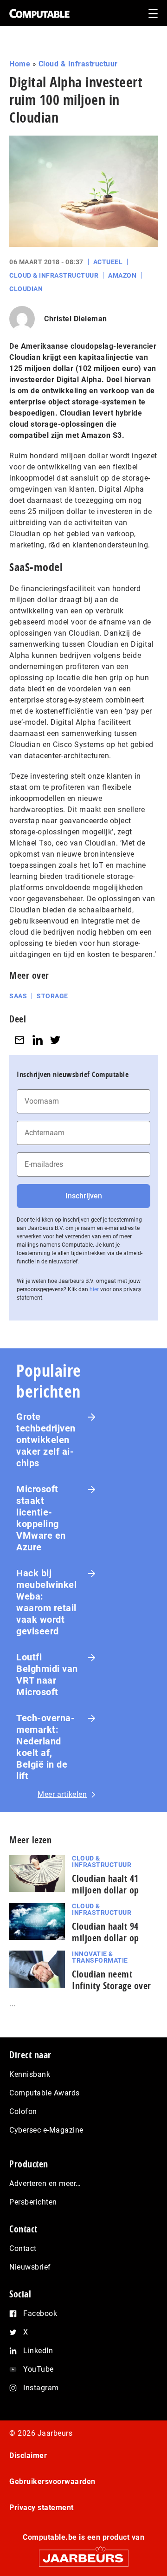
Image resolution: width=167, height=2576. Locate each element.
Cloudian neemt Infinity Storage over (112, 1980)
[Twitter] (55, 1040)
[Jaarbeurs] (83, 2554)
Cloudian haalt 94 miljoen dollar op (106, 1932)
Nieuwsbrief (30, 2267)
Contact (23, 2248)
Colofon (23, 2111)
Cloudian (26, 289)
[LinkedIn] (38, 1040)
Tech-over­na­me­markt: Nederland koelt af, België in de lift (45, 1747)
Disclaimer (28, 2456)
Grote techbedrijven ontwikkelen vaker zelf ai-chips (46, 1440)
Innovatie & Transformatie (100, 1957)
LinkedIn (38, 2351)
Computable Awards (45, 2093)
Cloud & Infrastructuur (78, 64)
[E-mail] (19, 1040)
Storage (52, 996)
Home (20, 64)
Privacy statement (42, 2508)
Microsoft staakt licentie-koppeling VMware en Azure (41, 1518)
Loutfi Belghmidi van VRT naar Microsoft (47, 1675)
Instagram (41, 2388)
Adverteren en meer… (45, 2183)
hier (94, 1289)
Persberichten (33, 2202)
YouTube (39, 2369)
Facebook (40, 2313)
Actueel (108, 262)
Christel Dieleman (76, 319)
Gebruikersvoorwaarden (52, 2482)
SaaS (18, 996)
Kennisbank (30, 2074)
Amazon (122, 275)
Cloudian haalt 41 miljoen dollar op (106, 1884)
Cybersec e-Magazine (46, 2130)
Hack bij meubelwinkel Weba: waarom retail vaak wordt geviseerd (46, 1602)
